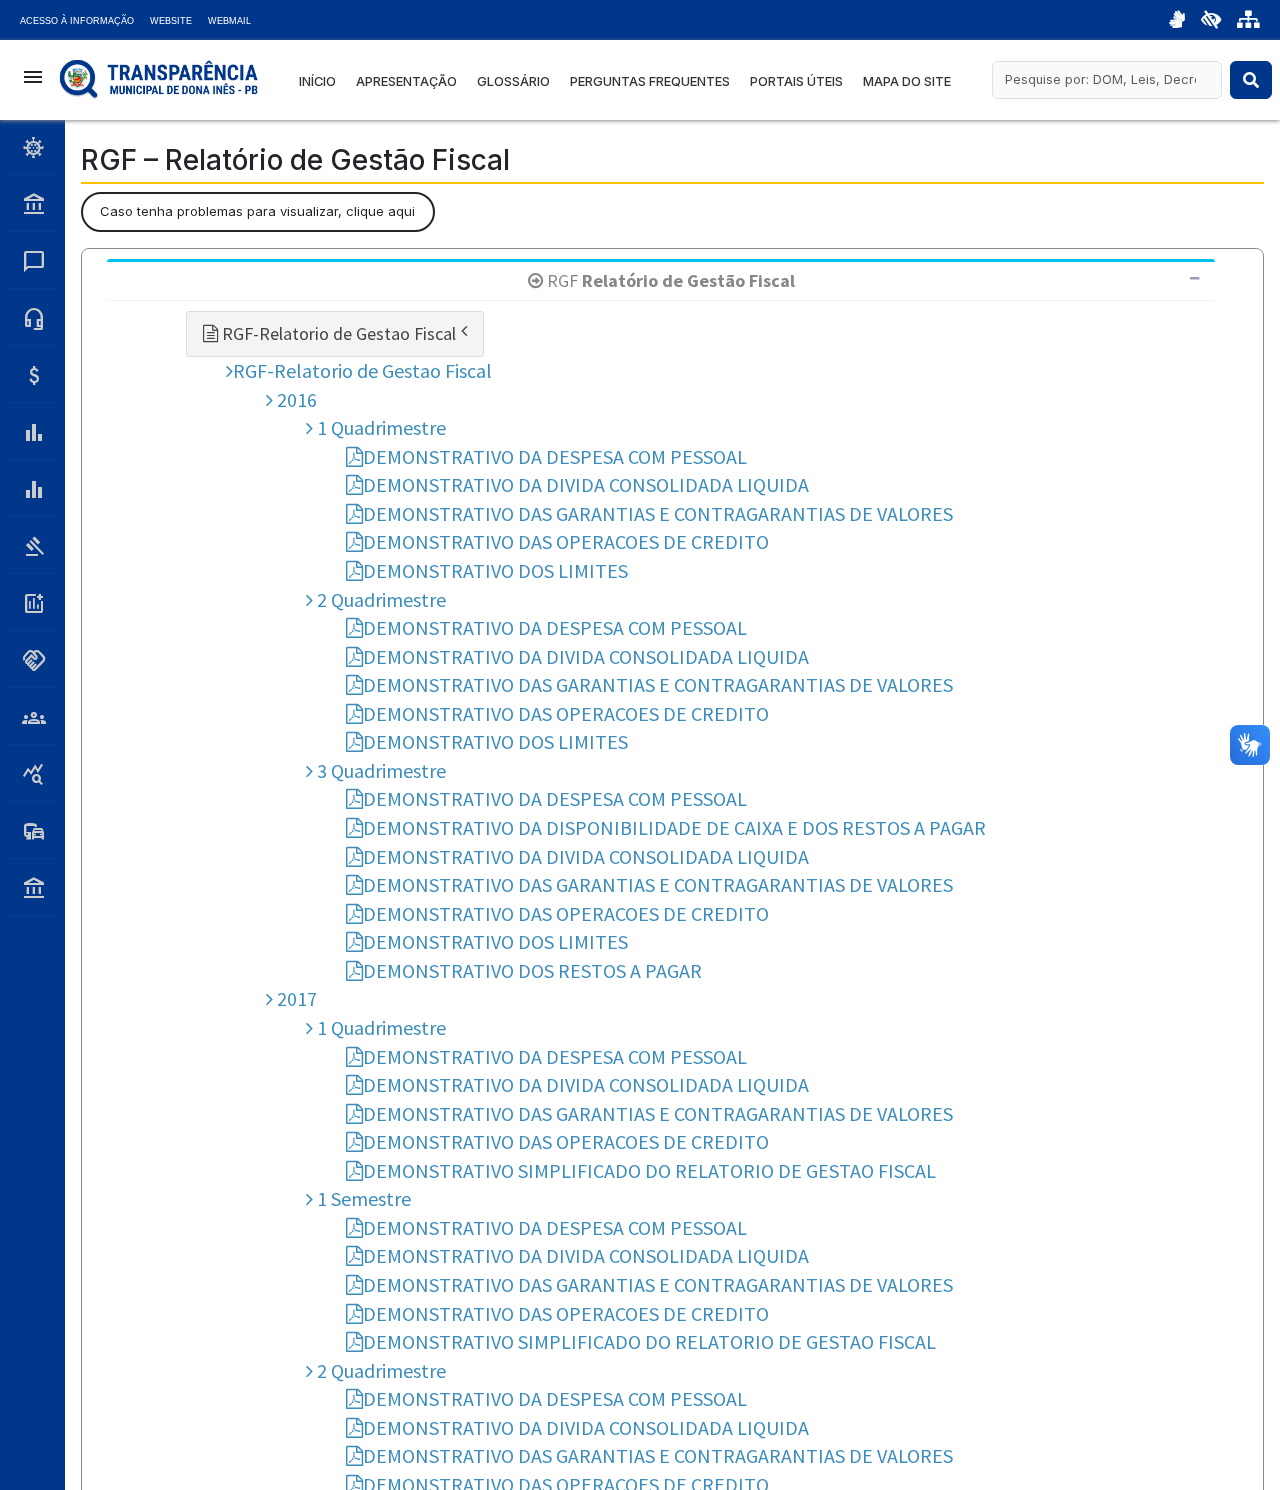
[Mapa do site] (1248, 20)
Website (171, 21)
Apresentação (406, 81)
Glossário (513, 81)
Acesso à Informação (77, 21)
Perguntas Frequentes (650, 81)
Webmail (229, 21)
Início (317, 81)
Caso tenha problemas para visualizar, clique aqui (257, 211)
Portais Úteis (796, 81)
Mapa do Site (907, 81)
